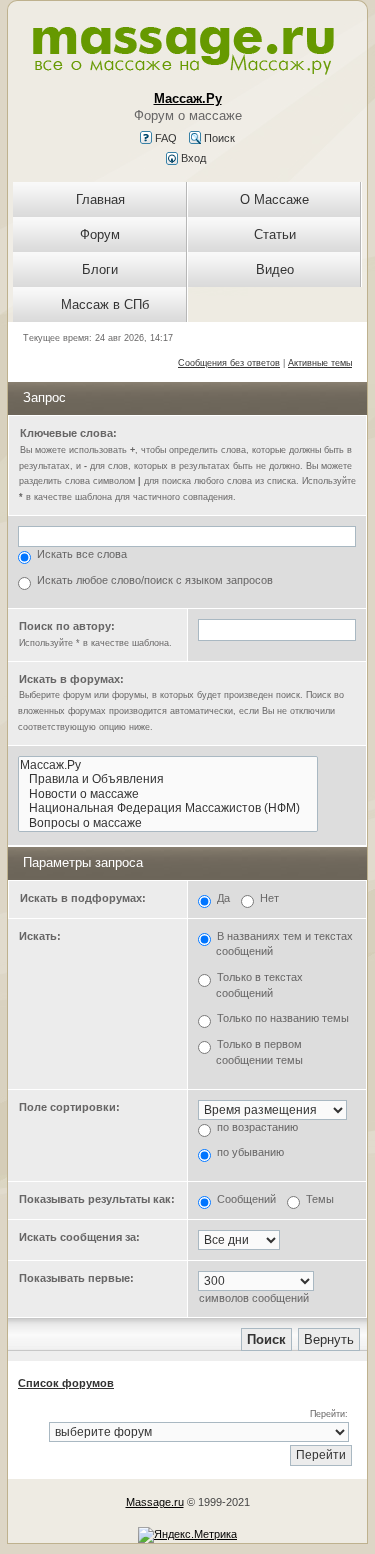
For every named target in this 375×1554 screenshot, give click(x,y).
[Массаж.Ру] (168, 765)
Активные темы (320, 363)
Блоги (100, 269)
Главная (100, 199)
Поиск (218, 138)
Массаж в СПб (105, 304)
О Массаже (274, 199)
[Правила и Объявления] (168, 779)
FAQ (164, 138)
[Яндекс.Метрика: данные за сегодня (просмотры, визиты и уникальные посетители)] (187, 1535)
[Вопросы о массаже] (168, 823)
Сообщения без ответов (229, 363)
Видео (275, 269)
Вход (192, 158)
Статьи (275, 234)
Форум (100, 234)
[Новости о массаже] (168, 794)
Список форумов (66, 1383)
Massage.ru (155, 1502)
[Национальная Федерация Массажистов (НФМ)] (168, 808)
